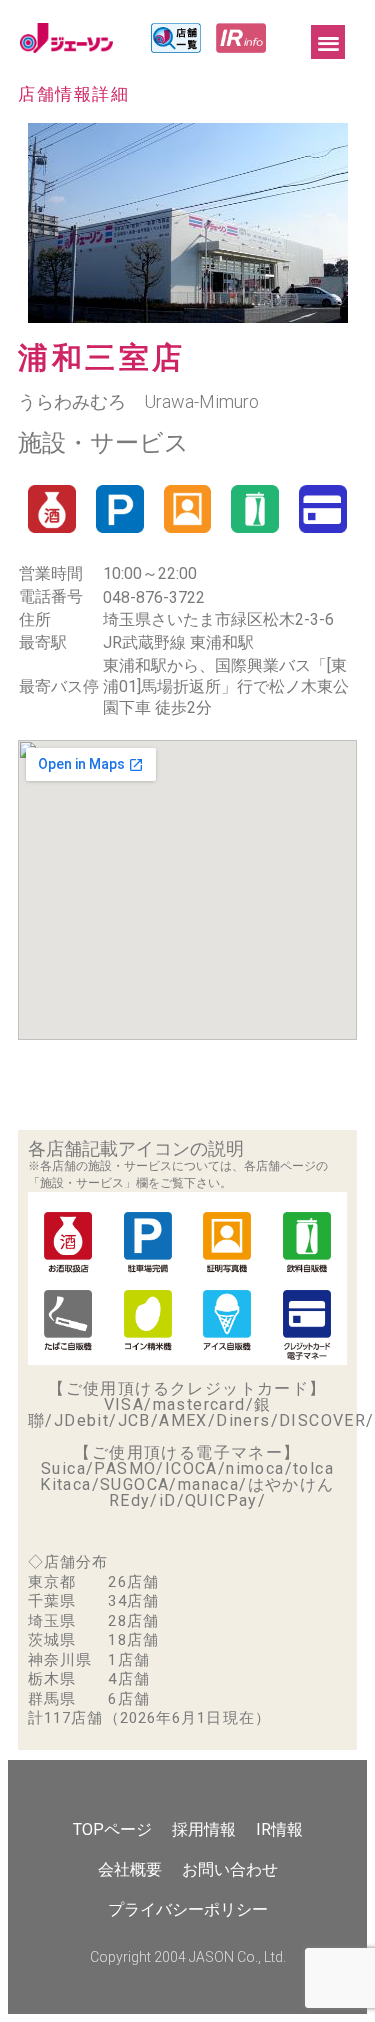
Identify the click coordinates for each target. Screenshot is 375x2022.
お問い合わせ (230, 1869)
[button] (328, 42)
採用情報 (204, 1829)
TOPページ (112, 1829)
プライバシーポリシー (188, 1909)
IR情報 (279, 1829)
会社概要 (130, 1869)
